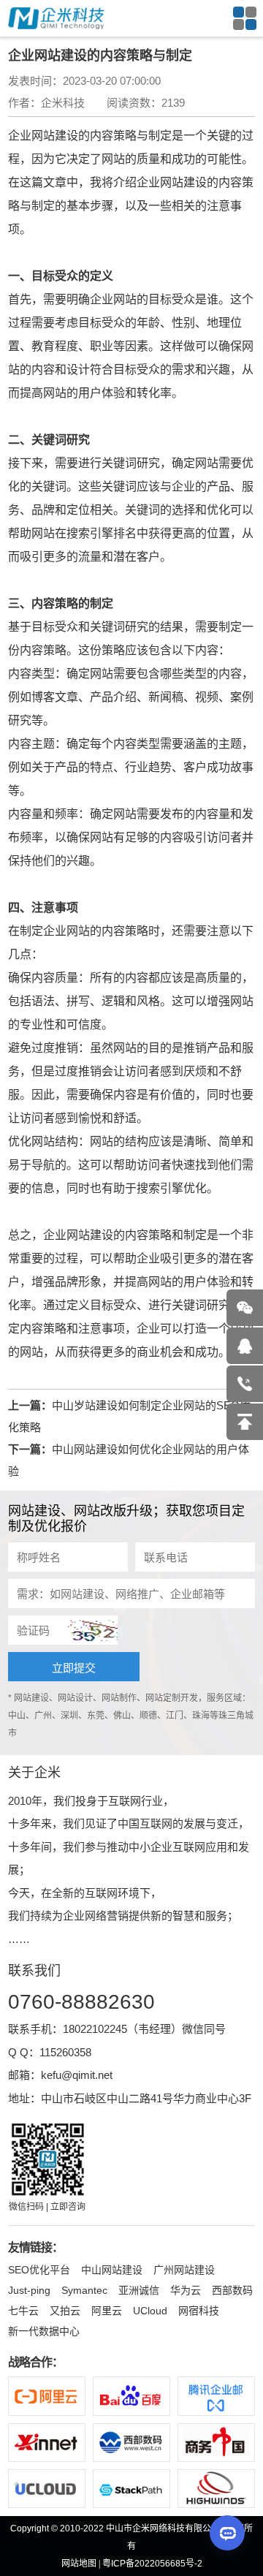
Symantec (84, 2290)
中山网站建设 (112, 2270)
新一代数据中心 (44, 2331)
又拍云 (65, 2311)
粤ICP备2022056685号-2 (152, 2564)
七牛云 (23, 2311)
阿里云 (107, 2311)
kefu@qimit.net (77, 2075)
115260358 (65, 2052)
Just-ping (29, 2290)
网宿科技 (199, 2311)
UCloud (150, 2311)
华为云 (186, 2290)
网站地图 (79, 2564)
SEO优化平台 (39, 2270)
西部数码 (232, 2290)
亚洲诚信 (139, 2290)
